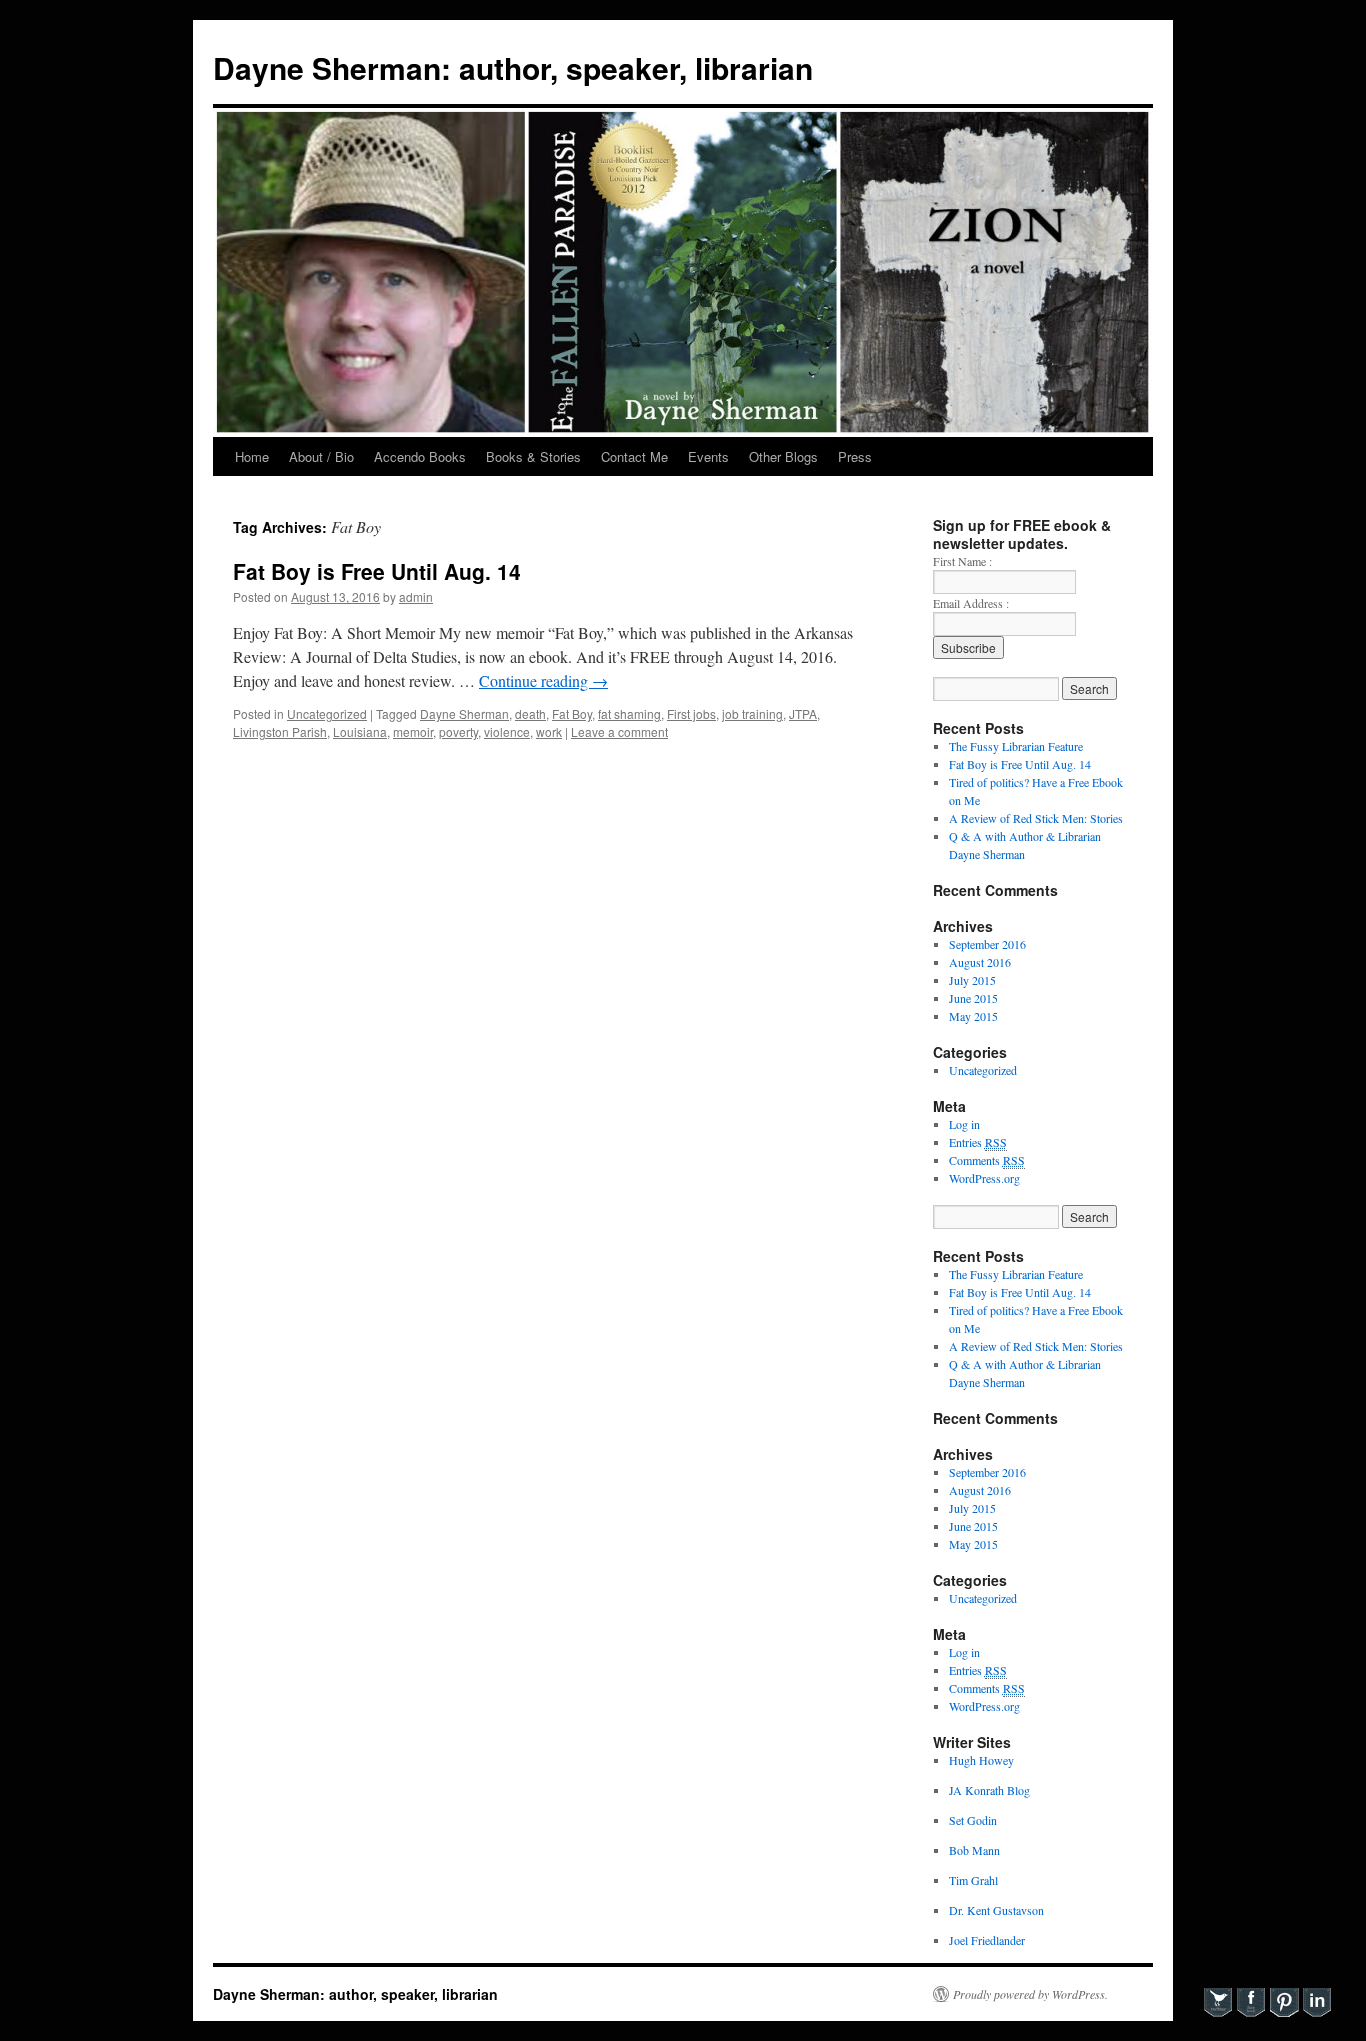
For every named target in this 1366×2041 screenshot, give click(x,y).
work (549, 731)
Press (855, 456)
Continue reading (543, 680)
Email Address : (971, 603)
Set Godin (973, 1820)
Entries (978, 1142)
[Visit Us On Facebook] (1250, 2013)
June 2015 (973, 998)
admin (416, 596)
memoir (413, 731)
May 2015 (973, 1016)
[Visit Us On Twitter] (1217, 2013)
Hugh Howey (981, 1760)
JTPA (803, 713)
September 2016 (987, 944)
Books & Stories (533, 456)
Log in (964, 1124)
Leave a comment (619, 731)
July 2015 (972, 980)
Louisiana (360, 731)
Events (708, 456)
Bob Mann (974, 1850)
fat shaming (629, 713)
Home (252, 456)
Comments (987, 1160)
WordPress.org (984, 1178)
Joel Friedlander (987, 1940)
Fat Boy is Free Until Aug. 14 (377, 571)
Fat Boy (572, 713)
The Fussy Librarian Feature (1016, 746)
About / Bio (321, 456)
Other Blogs (783, 456)
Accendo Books (420, 456)
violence (507, 731)
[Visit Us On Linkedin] (1316, 2013)
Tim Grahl (973, 1880)
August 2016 (980, 962)
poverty (458, 731)
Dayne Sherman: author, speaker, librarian (513, 67)
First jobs (691, 713)
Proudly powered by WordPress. (1030, 1994)
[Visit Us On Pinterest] (1283, 2013)
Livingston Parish (280, 731)
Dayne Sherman (464, 713)
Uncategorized (327, 713)
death (530, 713)
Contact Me (634, 456)
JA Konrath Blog (989, 1790)
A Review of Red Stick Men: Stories (1036, 818)
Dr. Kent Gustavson (996, 1910)
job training (752, 713)
